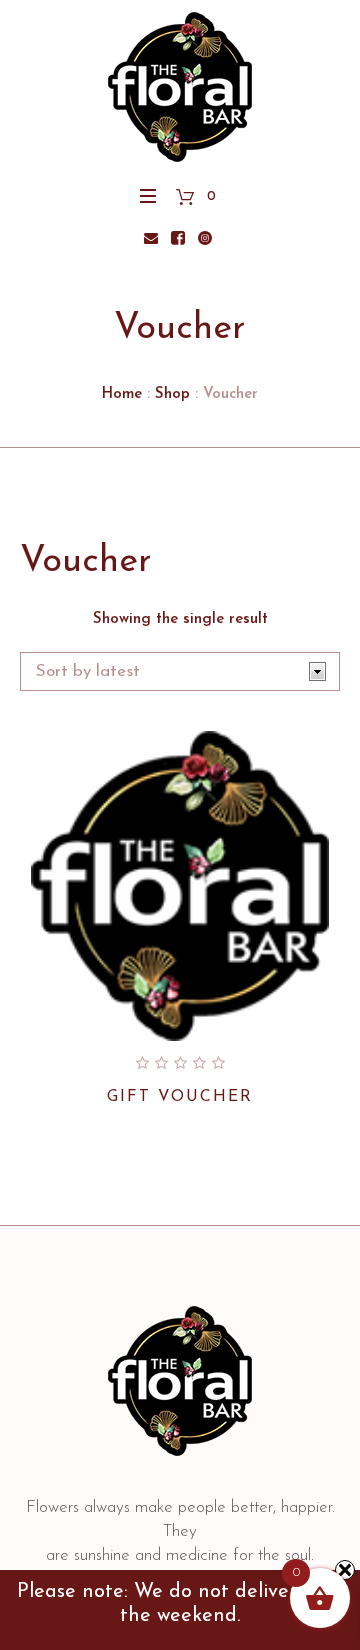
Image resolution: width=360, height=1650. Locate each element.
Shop (172, 394)
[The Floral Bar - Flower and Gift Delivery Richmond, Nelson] (180, 87)
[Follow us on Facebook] (178, 238)
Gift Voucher (179, 1097)
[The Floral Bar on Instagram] (205, 238)
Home (122, 394)
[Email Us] (151, 238)
